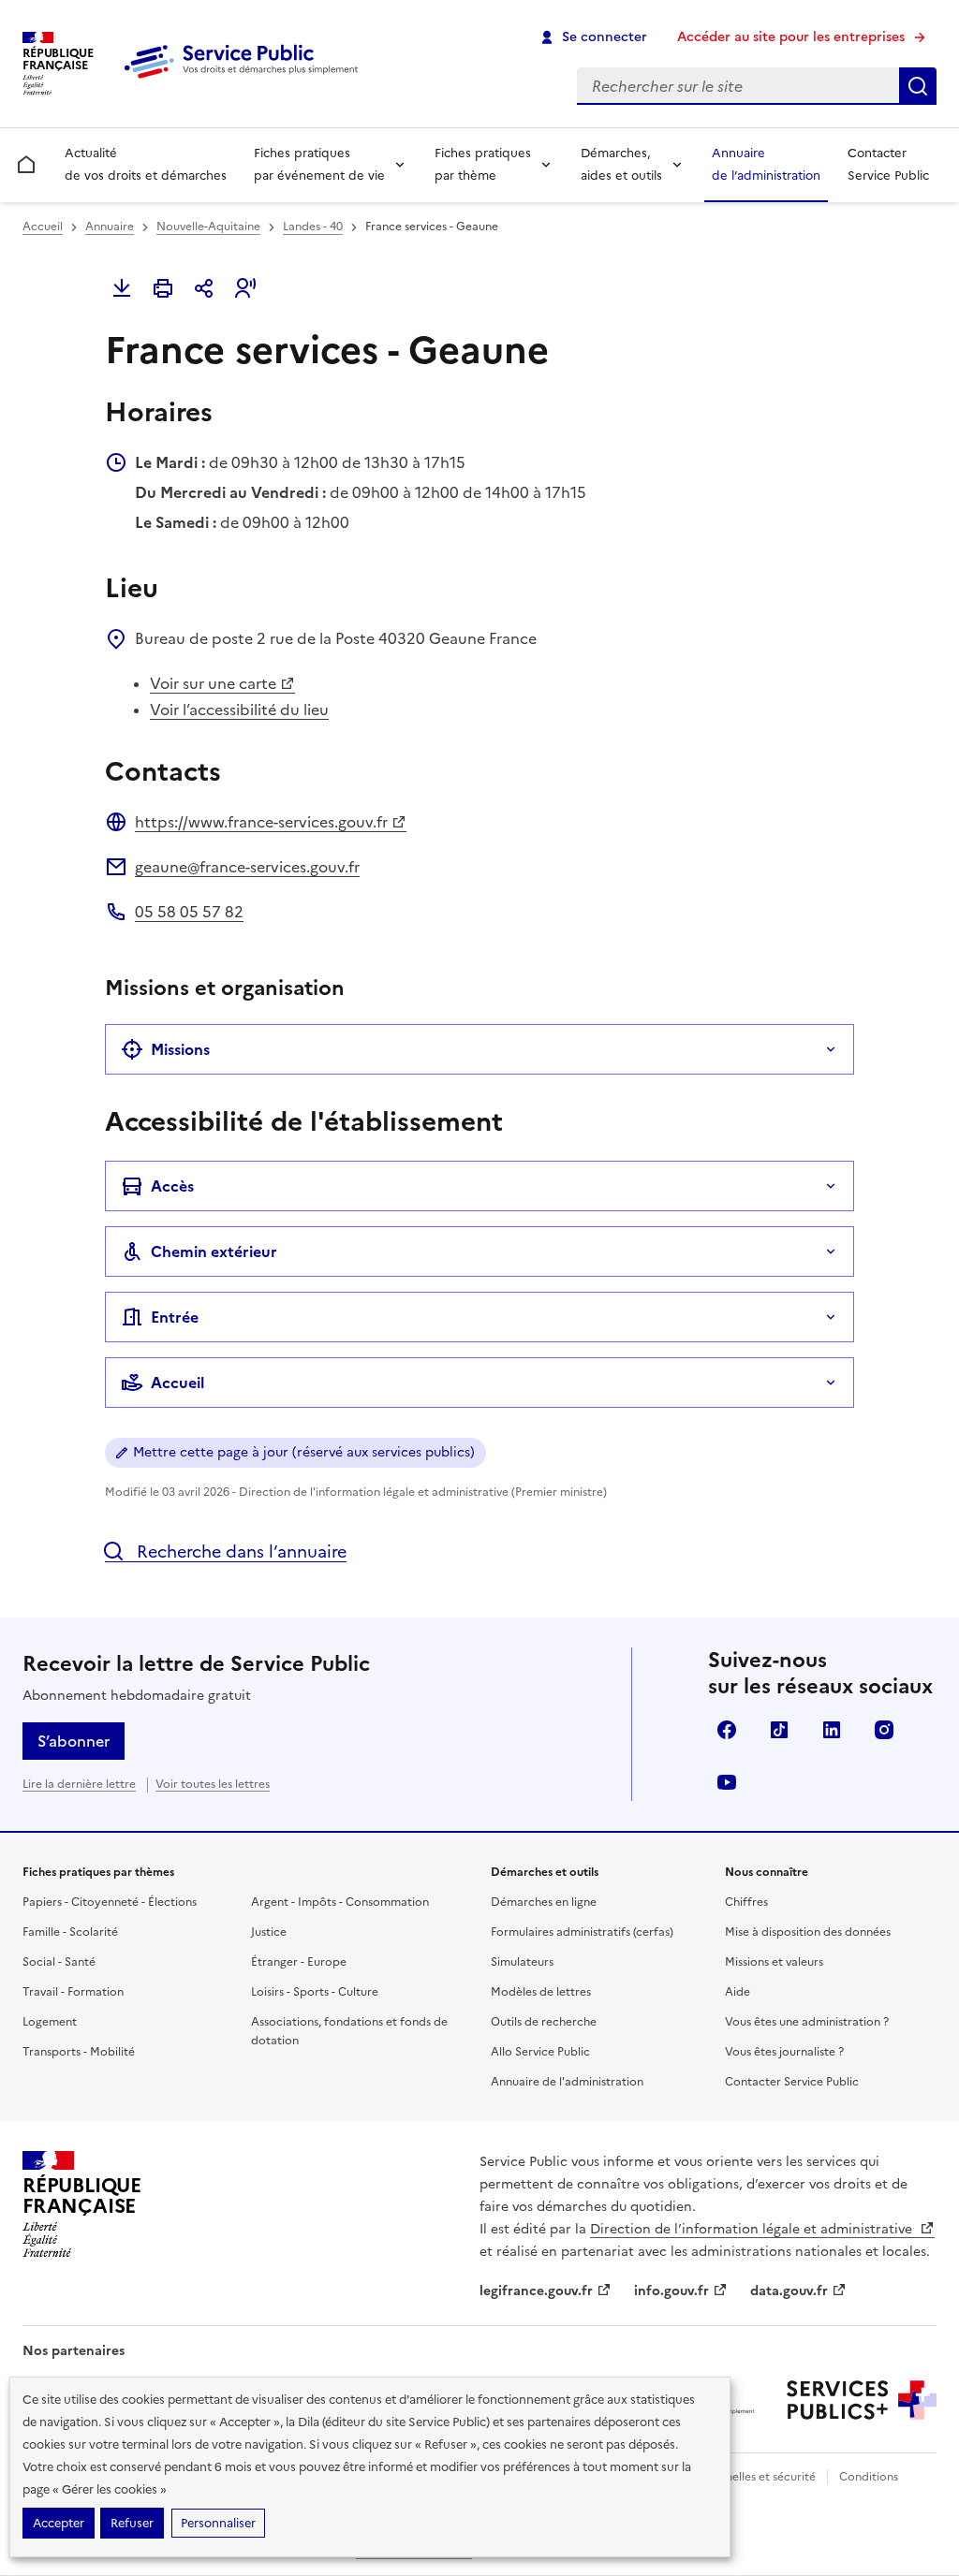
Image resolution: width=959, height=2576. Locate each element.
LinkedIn (832, 1730)
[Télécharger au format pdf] (122, 288)
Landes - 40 (313, 227)
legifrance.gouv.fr (536, 2291)
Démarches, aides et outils (621, 164)
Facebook (727, 1730)
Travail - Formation (73, 1992)
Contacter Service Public (888, 164)
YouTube (727, 1782)
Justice (269, 1932)
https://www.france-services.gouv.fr (261, 822)
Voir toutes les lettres (213, 1784)
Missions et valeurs (774, 1962)
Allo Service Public (540, 2052)
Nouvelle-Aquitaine (208, 227)
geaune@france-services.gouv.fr (247, 867)
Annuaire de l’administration (766, 164)
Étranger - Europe (299, 1962)
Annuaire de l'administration (567, 2082)
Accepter (59, 2523)
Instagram (884, 1730)
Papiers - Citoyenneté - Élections (110, 1902)
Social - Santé (59, 1962)
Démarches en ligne (544, 1902)
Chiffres (746, 1902)
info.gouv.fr (671, 2291)
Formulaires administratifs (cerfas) (582, 1932)
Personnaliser (218, 2523)
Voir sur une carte (213, 683)
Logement (50, 2022)
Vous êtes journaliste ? (784, 2052)
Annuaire (110, 227)
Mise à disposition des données (808, 1932)
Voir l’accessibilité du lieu (239, 710)
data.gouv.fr (789, 2291)
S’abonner (74, 1741)
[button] (245, 288)
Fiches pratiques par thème (483, 164)
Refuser (132, 2523)
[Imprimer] (163, 288)
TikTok (779, 1730)
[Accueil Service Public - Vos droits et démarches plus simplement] (245, 80)
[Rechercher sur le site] (918, 86)
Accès (172, 1186)
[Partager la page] (204, 288)
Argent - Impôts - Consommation (340, 1902)
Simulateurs (522, 1962)
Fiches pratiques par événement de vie (319, 164)
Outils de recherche (544, 2022)
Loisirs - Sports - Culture (315, 1992)
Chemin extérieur (214, 1251)
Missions (180, 1049)
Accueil (43, 227)
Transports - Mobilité (79, 2052)
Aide (738, 1992)
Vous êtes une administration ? (807, 2022)
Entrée (175, 1317)
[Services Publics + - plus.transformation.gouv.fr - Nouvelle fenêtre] (862, 2400)
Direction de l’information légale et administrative (753, 2229)
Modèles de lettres (541, 1992)
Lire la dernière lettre (79, 1784)
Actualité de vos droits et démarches (146, 164)
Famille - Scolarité (70, 1932)
